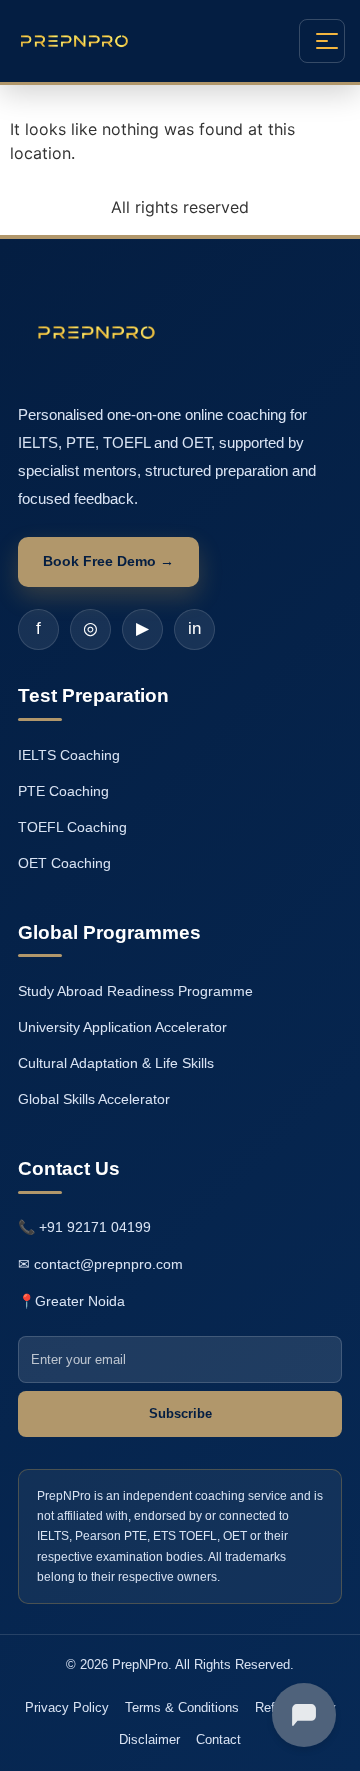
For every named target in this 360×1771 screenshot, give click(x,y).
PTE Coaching (63, 791)
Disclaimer (149, 1739)
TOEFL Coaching (72, 827)
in (194, 628)
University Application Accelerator (122, 1027)
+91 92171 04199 (95, 1227)
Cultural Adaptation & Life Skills (116, 1063)
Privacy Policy (67, 1707)
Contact (218, 1739)
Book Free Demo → (108, 561)
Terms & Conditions (182, 1707)
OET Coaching (64, 863)
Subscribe (180, 1413)
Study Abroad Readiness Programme (135, 991)
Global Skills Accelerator (94, 1099)
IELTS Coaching (69, 755)
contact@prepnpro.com (108, 1264)
